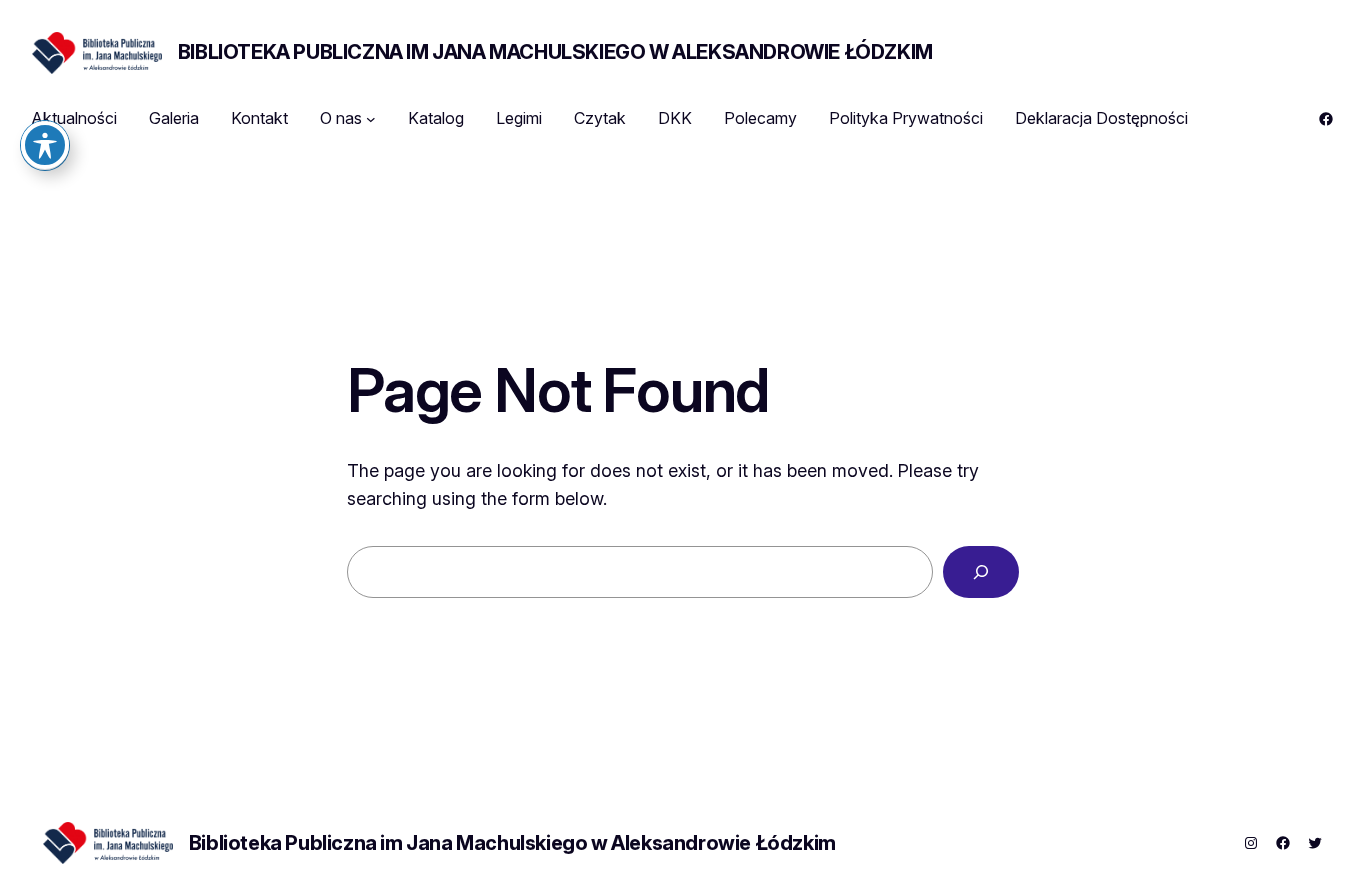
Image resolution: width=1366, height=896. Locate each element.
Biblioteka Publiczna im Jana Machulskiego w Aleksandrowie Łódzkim (555, 52)
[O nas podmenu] (371, 119)
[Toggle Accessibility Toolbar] (45, 145)
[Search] (981, 572)
